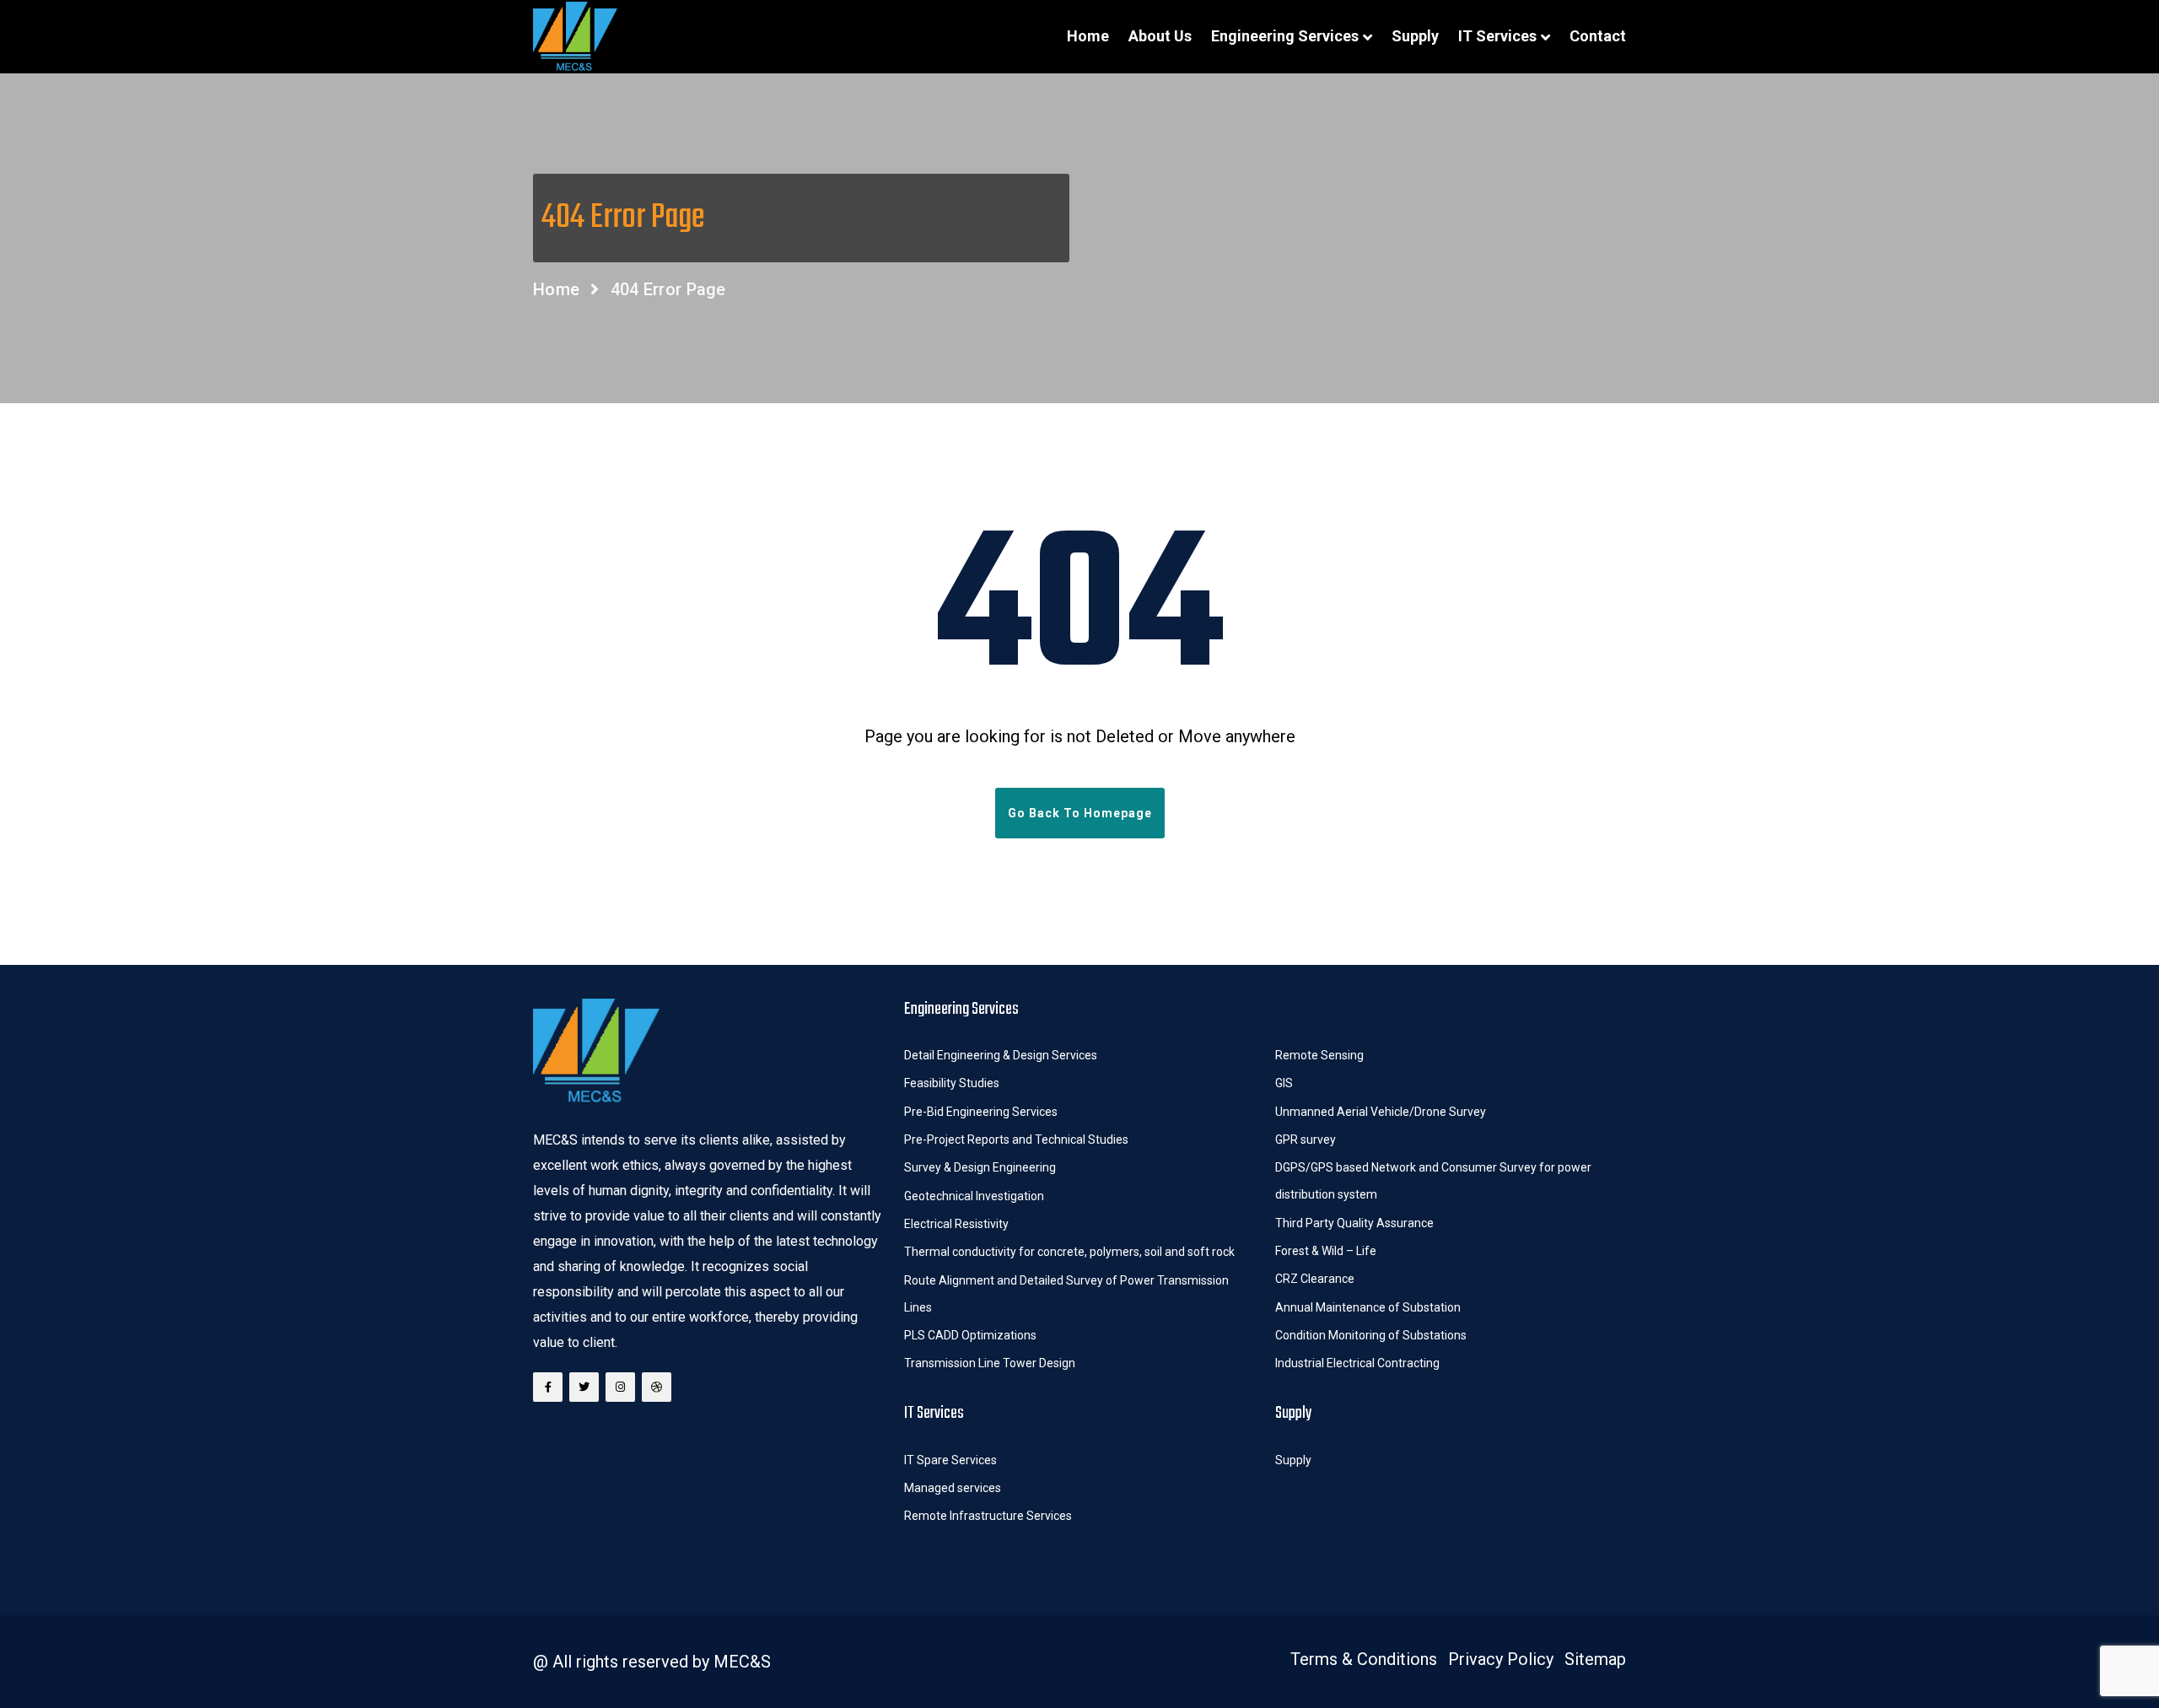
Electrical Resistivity (956, 1224)
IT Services (1497, 36)
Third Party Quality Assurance (1354, 1223)
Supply (1415, 36)
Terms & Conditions (1364, 1659)
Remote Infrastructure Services (988, 1516)
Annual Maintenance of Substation (1368, 1307)
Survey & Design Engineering (980, 1167)
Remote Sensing (1319, 1055)
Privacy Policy (1501, 1659)
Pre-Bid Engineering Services (981, 1112)
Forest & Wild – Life (1327, 1251)
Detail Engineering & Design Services (1001, 1055)
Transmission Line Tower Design (990, 1363)
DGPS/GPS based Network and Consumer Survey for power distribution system (1433, 1181)
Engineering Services (1285, 36)
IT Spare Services (950, 1460)
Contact (1598, 36)
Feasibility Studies (952, 1083)
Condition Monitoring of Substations (1372, 1335)
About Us (1160, 36)
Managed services (953, 1488)
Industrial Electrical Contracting (1357, 1363)
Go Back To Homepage (1080, 813)
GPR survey (1306, 1140)
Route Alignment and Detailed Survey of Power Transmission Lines (1066, 1294)
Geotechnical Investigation (974, 1196)
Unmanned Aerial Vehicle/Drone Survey (1381, 1112)
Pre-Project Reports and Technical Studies (1016, 1140)
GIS (1284, 1083)
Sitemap (1595, 1659)
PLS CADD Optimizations (970, 1335)
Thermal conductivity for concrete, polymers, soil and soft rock (1069, 1252)
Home (1088, 36)
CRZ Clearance (1315, 1279)
